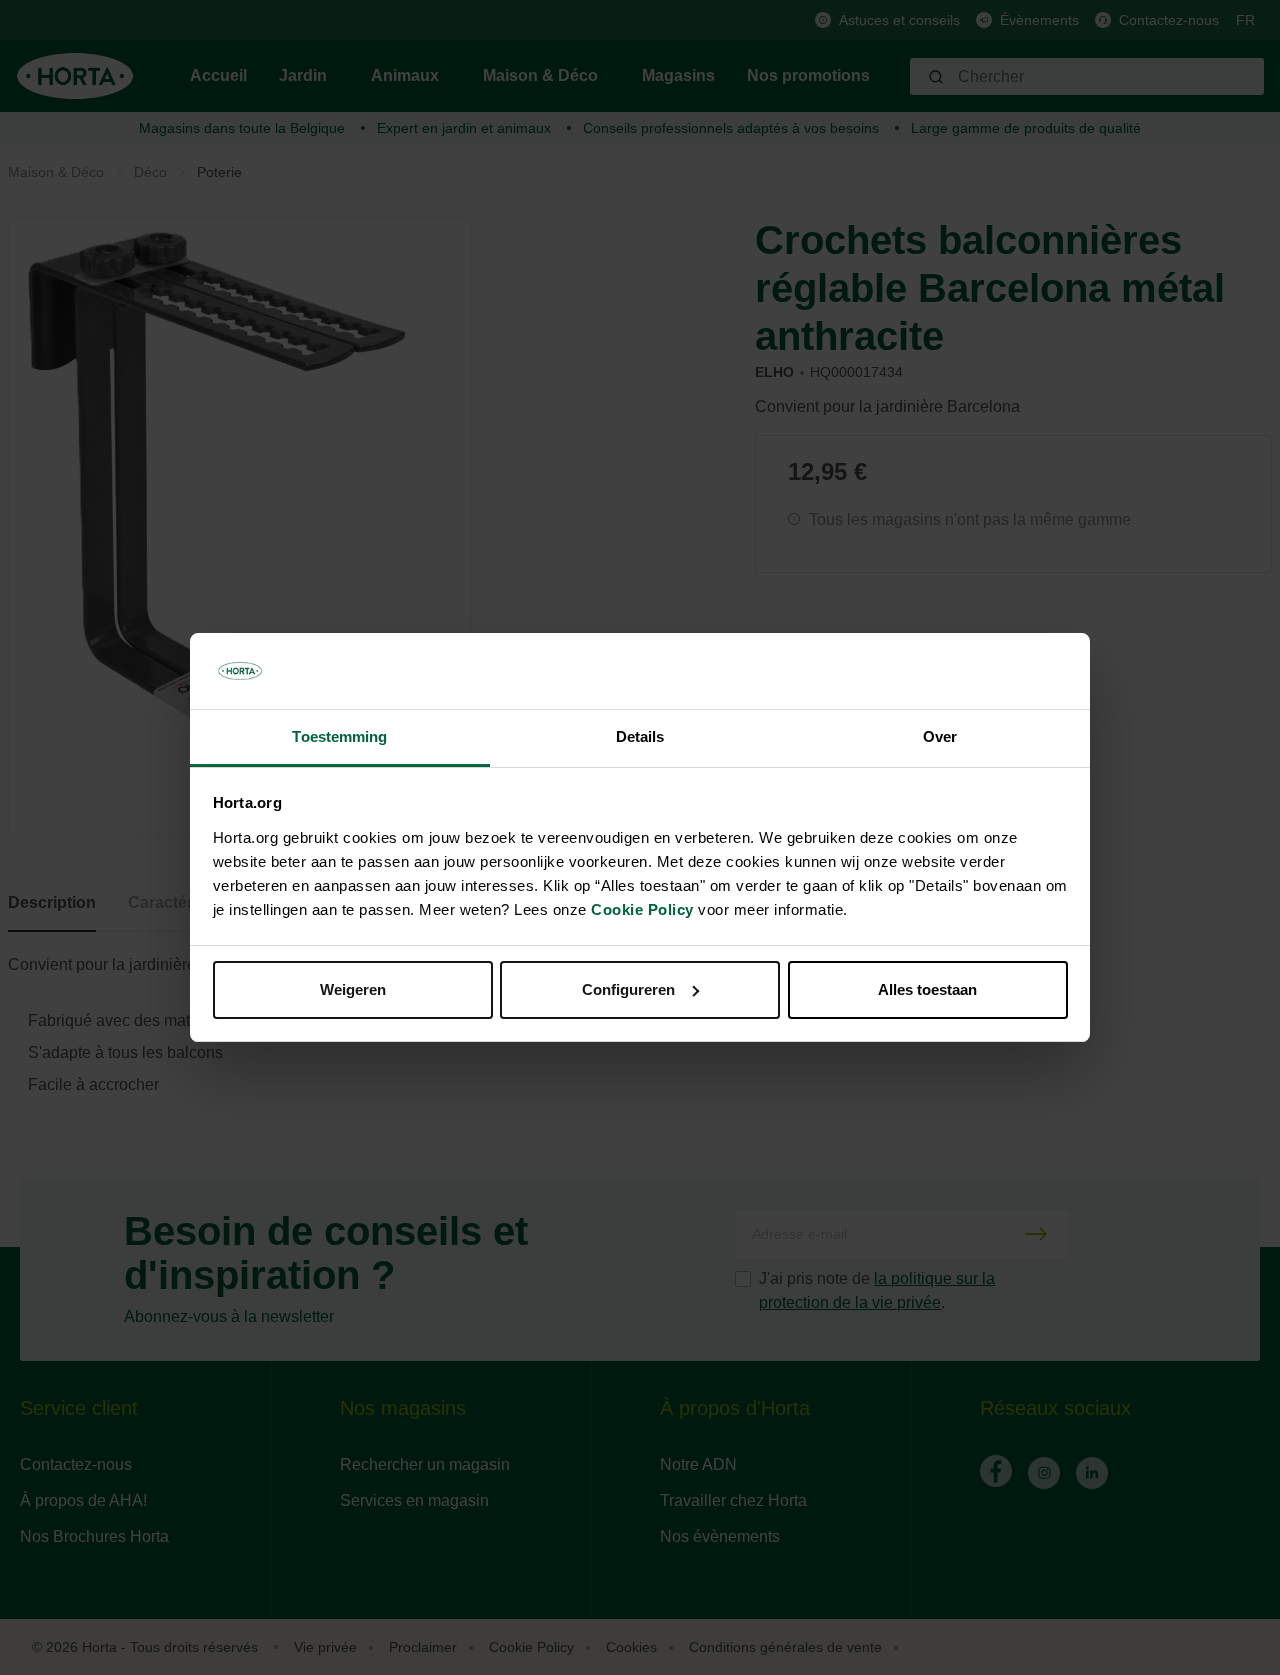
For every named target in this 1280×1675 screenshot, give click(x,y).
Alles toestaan (927, 989)
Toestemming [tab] (339, 736)
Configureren (628, 989)
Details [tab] (640, 736)
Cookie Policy (642, 909)
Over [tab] (940, 736)
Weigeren (353, 989)
